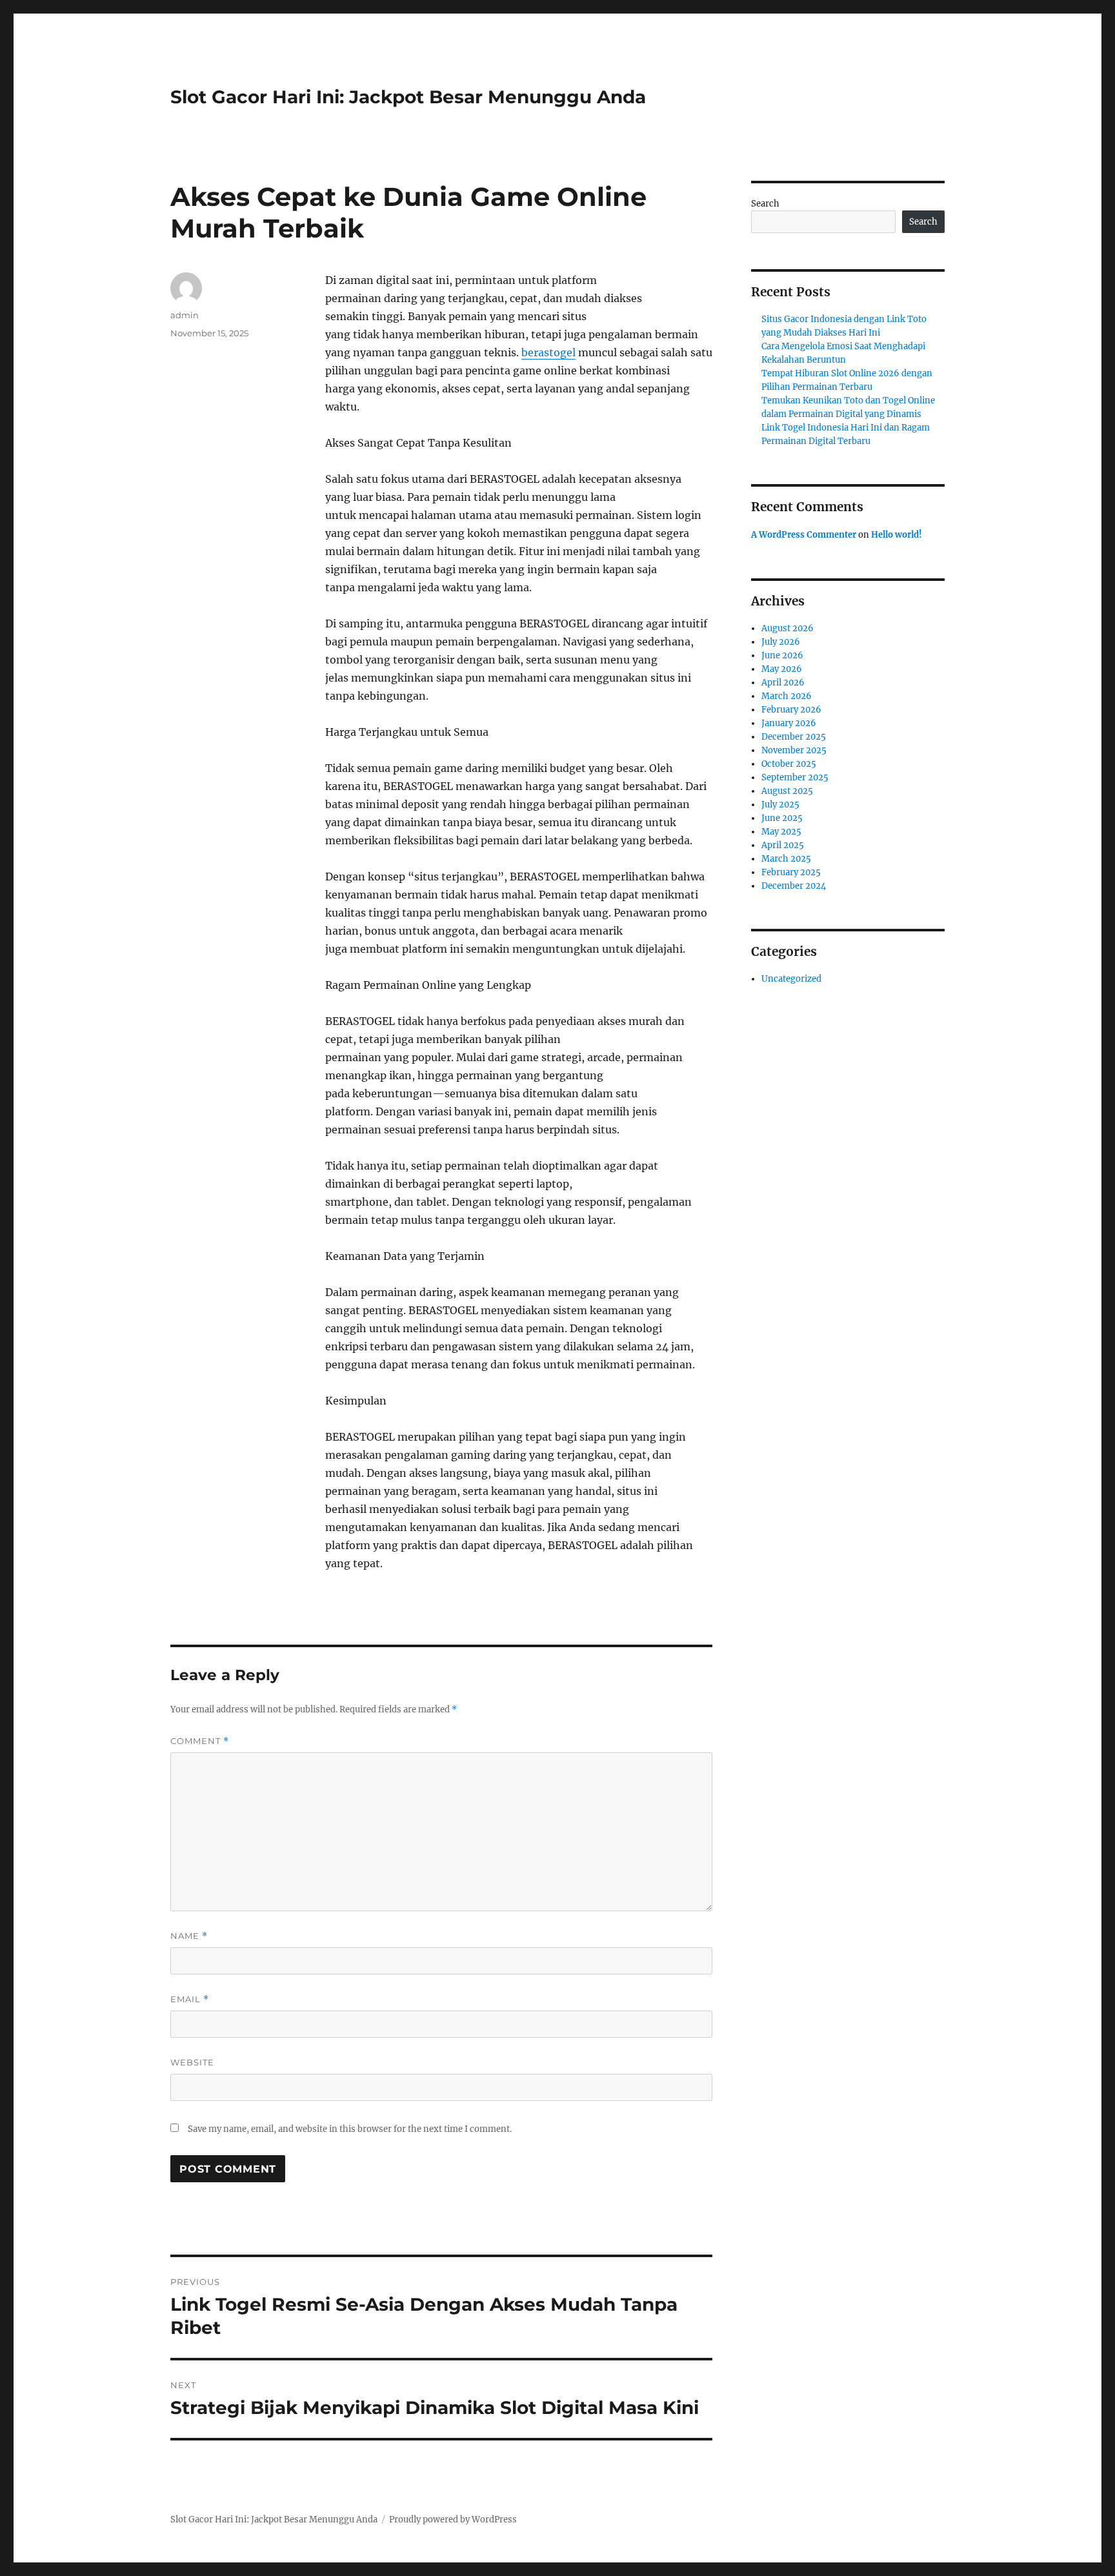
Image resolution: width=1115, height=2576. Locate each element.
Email (190, 1999)
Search (765, 204)
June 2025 (782, 818)
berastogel (548, 352)
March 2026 (787, 696)
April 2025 (783, 845)
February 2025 (791, 872)
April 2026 (783, 683)
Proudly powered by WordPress (453, 2520)
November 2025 (794, 750)
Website (192, 2062)
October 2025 (789, 764)
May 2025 (781, 832)
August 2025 (787, 791)
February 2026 (791, 710)
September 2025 (795, 777)
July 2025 (780, 805)
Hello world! (897, 535)
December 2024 (794, 886)
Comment (200, 1741)
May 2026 (782, 669)
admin (185, 315)
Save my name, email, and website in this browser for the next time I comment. (350, 2129)
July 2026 (781, 642)
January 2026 (789, 723)
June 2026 (782, 655)
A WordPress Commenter (804, 535)
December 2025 (794, 737)
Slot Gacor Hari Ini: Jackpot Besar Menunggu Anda (408, 97)
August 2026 (788, 628)
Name (189, 1936)
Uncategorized (791, 979)
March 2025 (786, 859)
